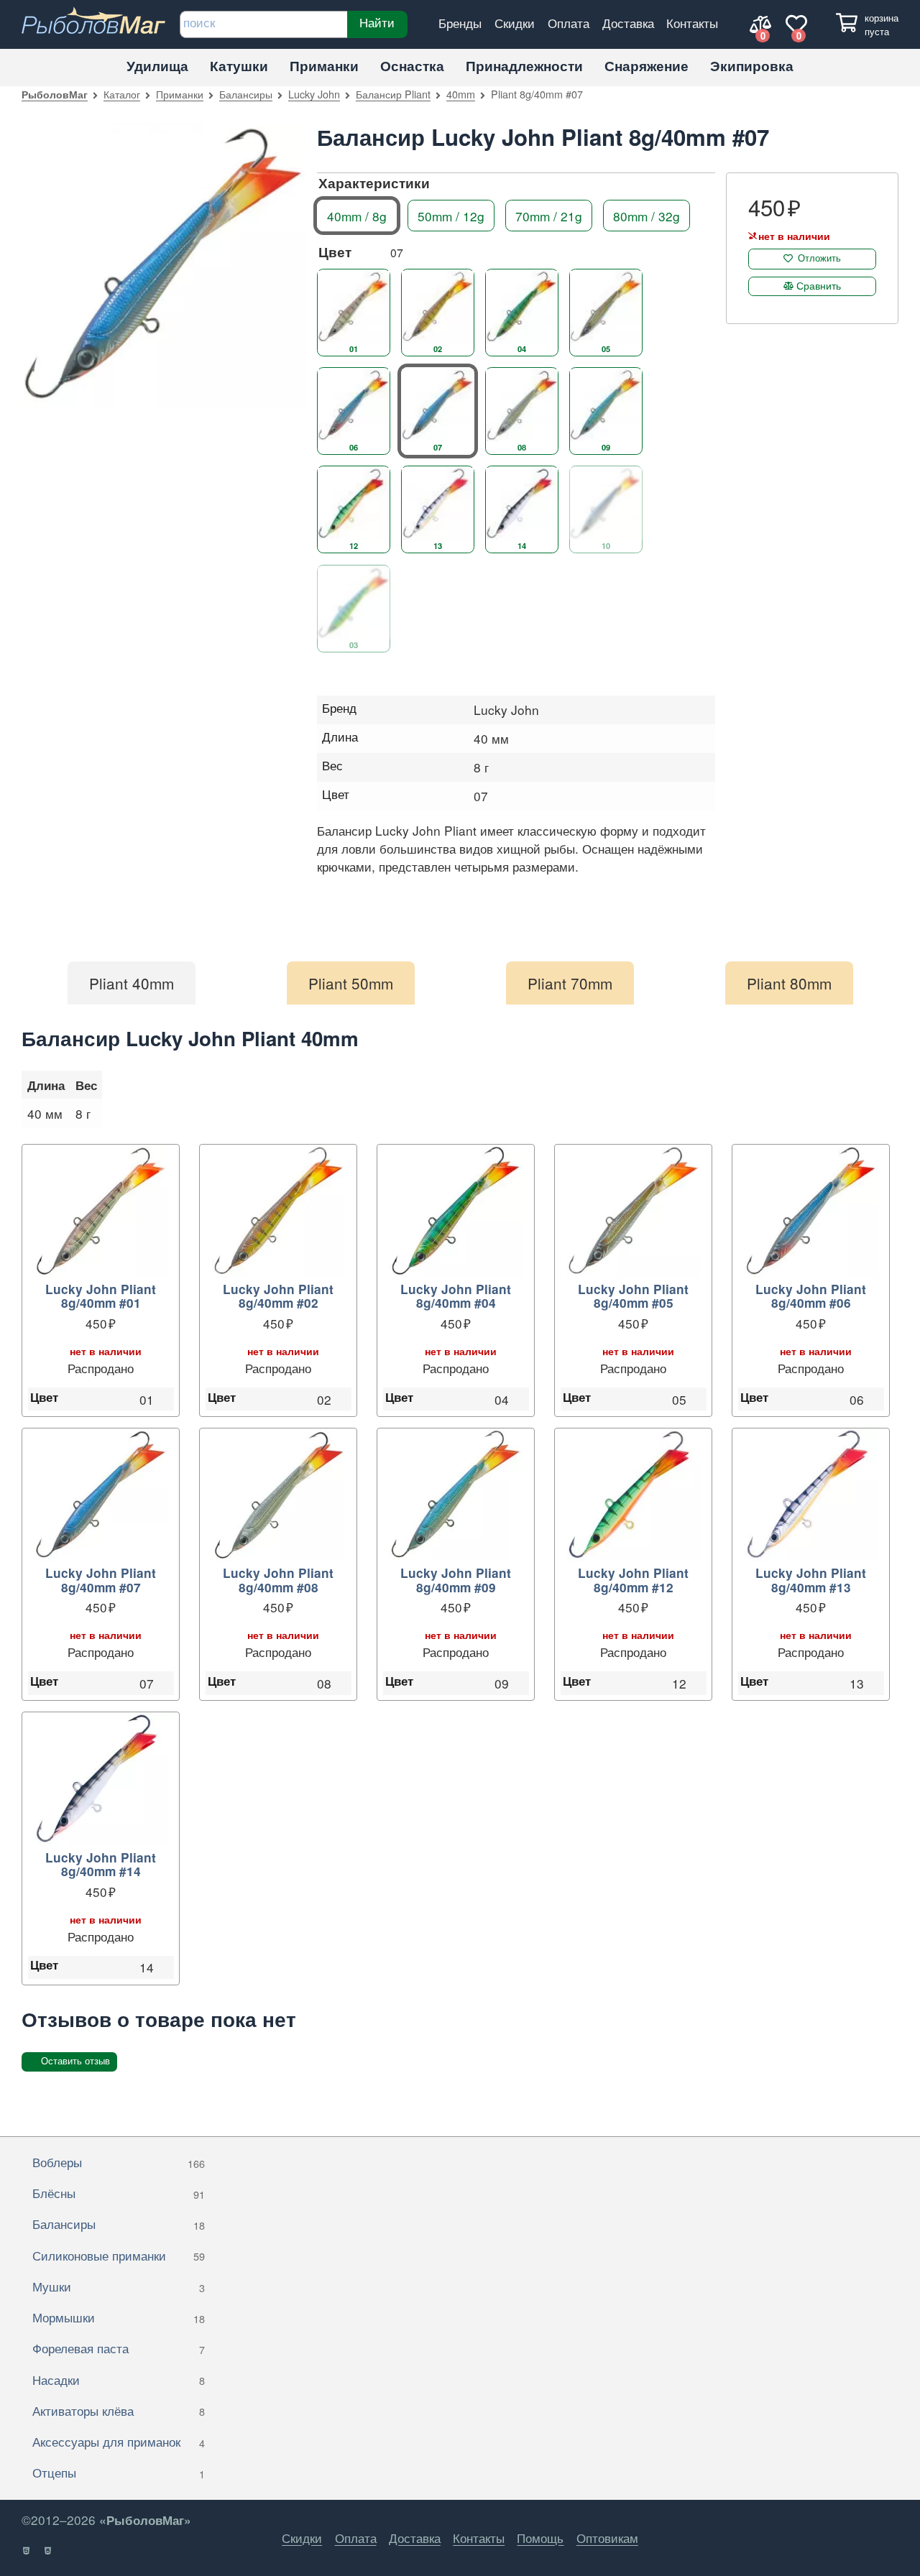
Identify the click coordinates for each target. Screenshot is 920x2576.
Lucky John (314, 94)
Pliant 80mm (789, 983)
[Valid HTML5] (27, 2551)
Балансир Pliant (393, 94)
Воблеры (119, 2162)
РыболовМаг (55, 94)
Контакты (692, 23)
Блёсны (119, 2193)
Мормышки (119, 2317)
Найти (377, 22)
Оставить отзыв (75, 2061)
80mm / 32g (647, 215)
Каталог (122, 94)
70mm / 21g (549, 215)
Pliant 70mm (570, 983)
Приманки (324, 66)
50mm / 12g (451, 215)
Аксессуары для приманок (119, 2441)
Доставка (628, 23)
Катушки (239, 66)
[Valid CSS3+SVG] (49, 2551)
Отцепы (119, 2472)
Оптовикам (607, 2538)
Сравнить (819, 285)
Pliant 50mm (351, 983)
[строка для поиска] (263, 24)
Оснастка (412, 66)
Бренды (460, 23)
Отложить (819, 258)
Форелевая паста (119, 2348)
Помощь (540, 2538)
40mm (461, 94)
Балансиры (246, 94)
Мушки (119, 2286)
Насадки (119, 2379)
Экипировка (752, 66)
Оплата (569, 23)
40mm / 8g (357, 215)
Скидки (515, 23)
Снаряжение (647, 66)
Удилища (157, 66)
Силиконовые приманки (119, 2255)
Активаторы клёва (119, 2410)
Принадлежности (524, 66)
